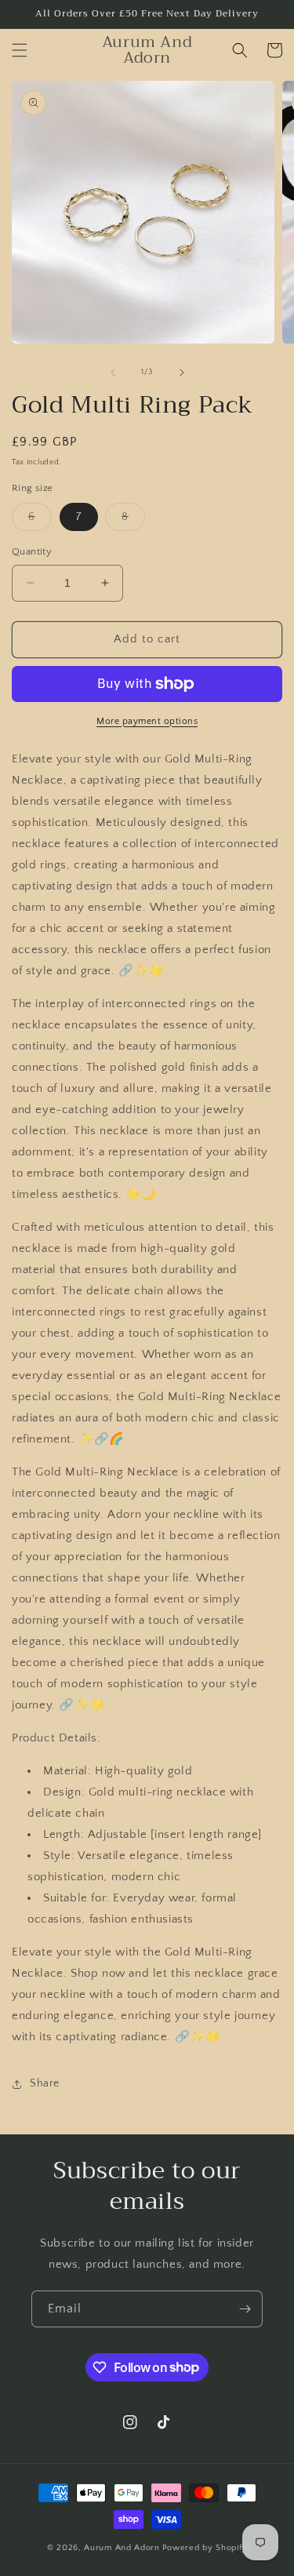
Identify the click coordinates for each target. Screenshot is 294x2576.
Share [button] (45, 2083)
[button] (20, 50)
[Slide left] (113, 373)
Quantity (32, 551)
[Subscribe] (245, 2309)
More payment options (147, 721)
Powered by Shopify (205, 2548)
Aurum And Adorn (122, 2548)
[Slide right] (182, 373)
